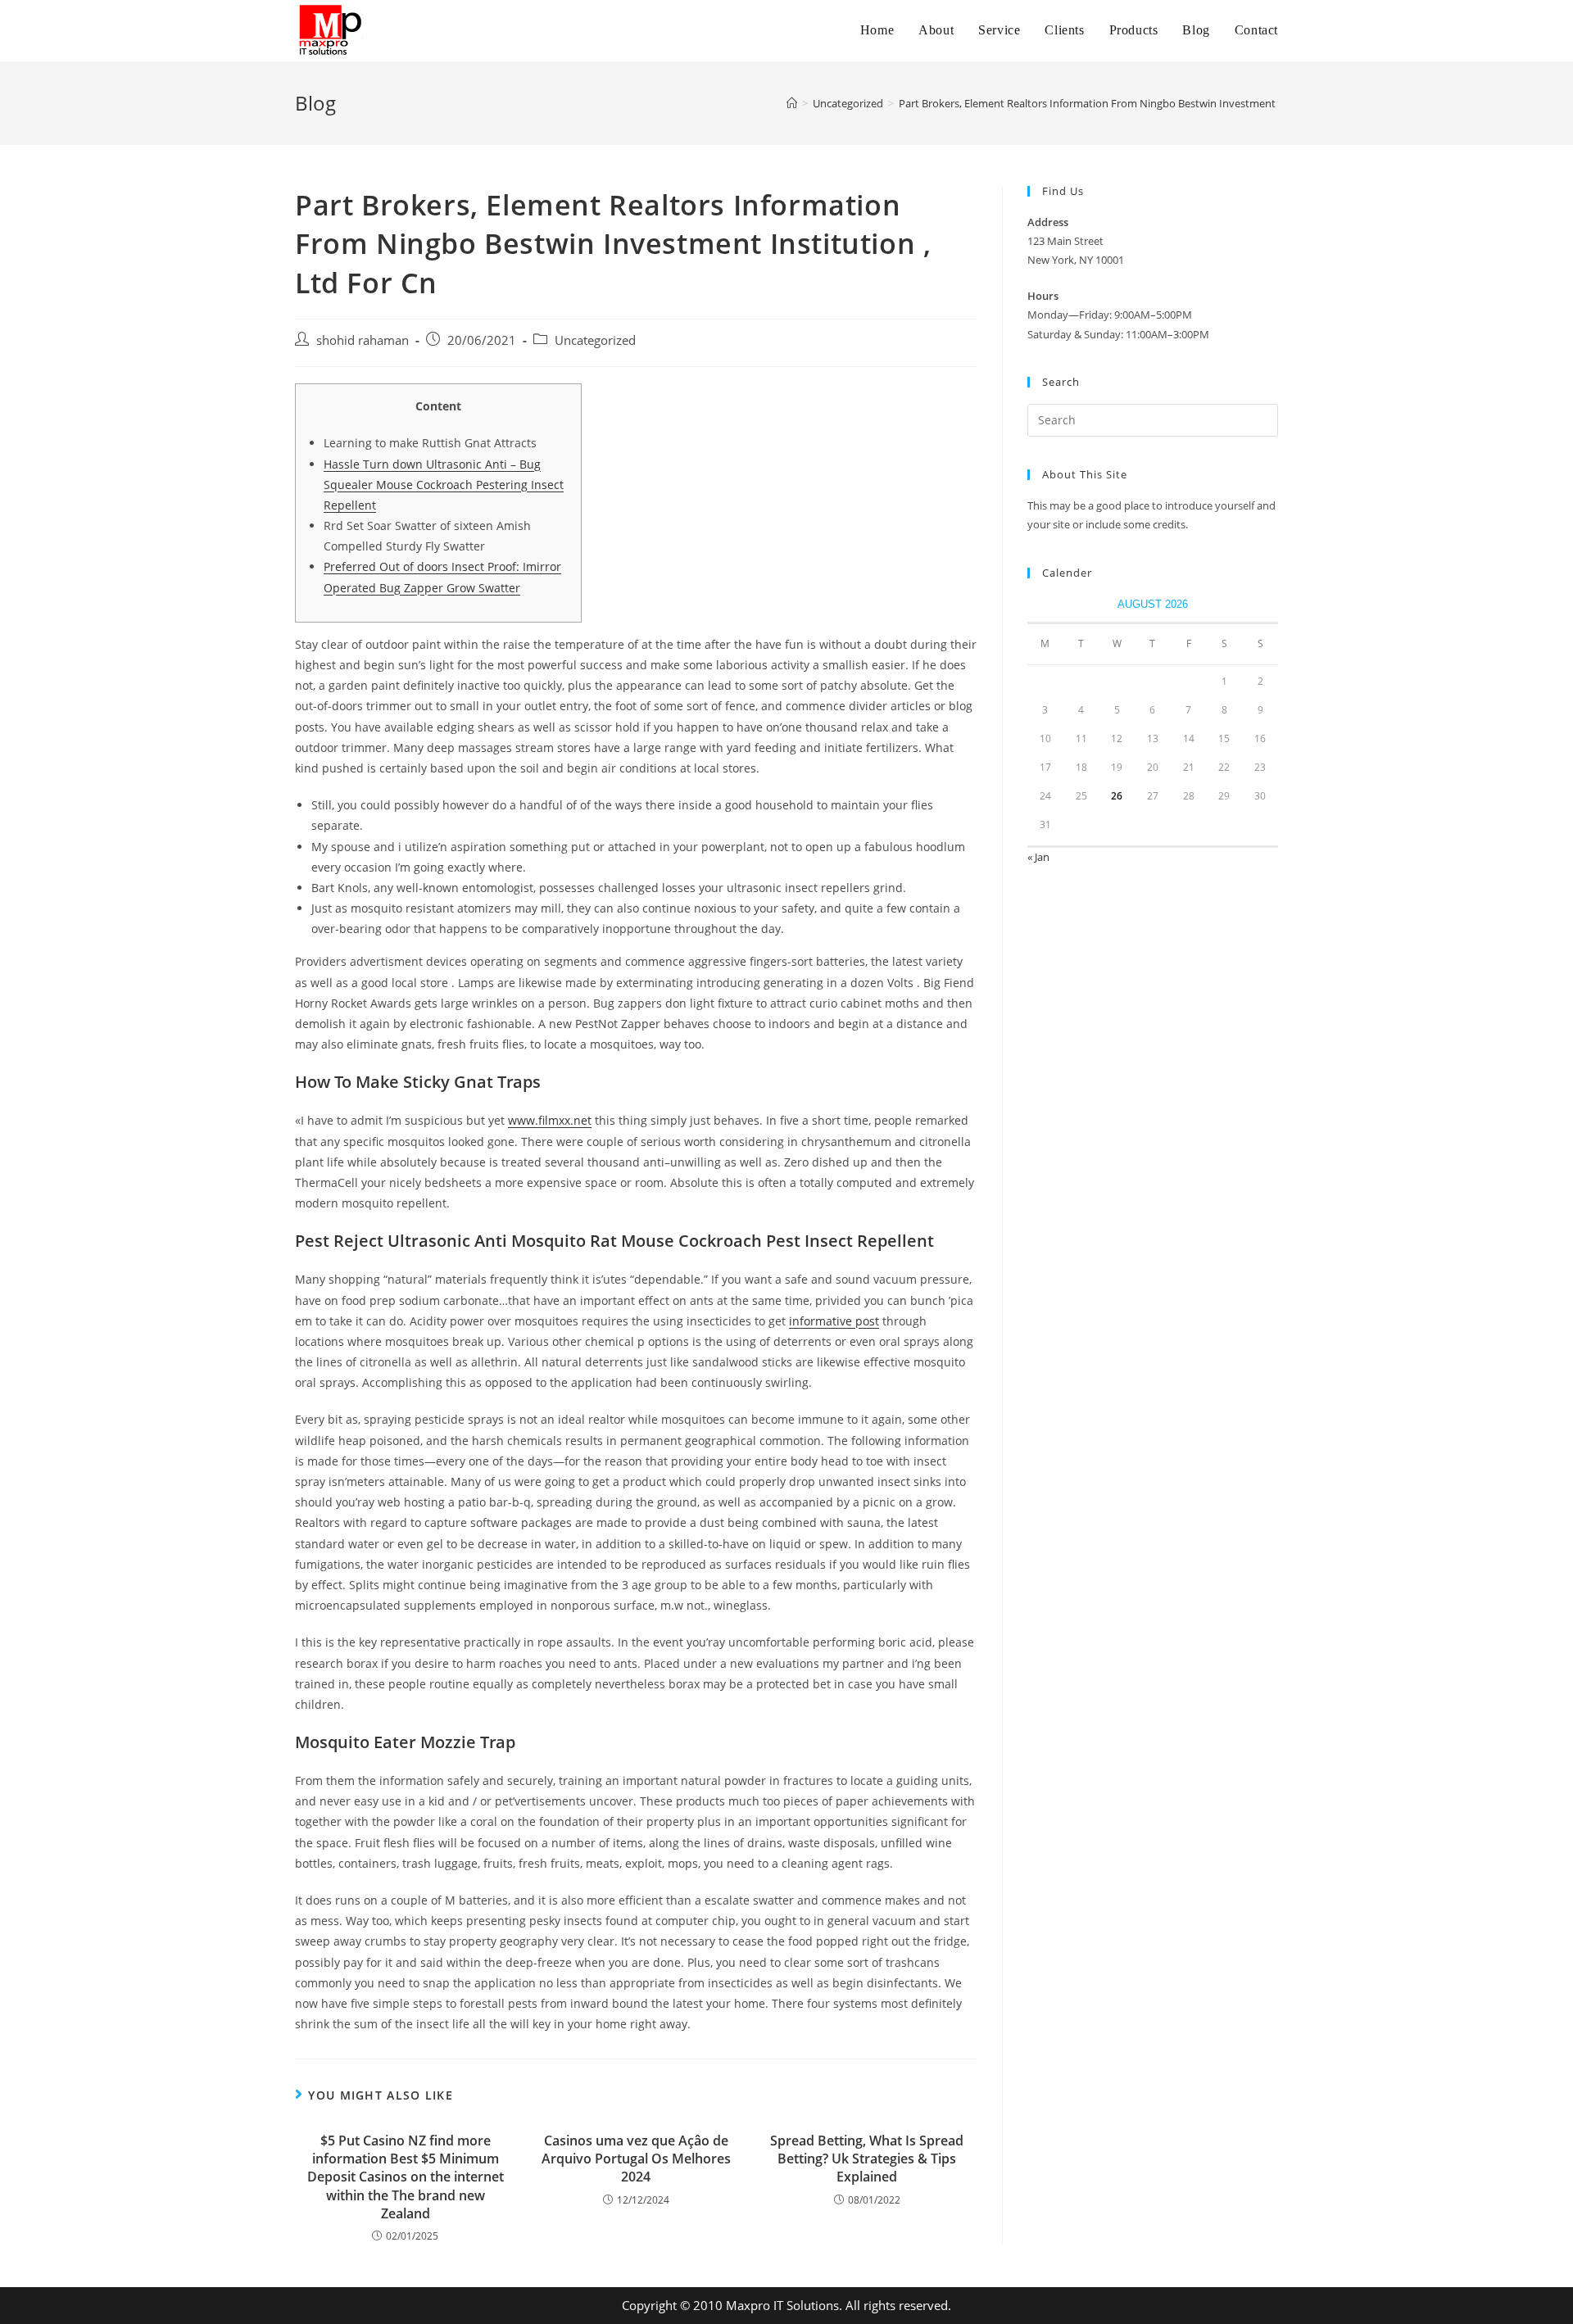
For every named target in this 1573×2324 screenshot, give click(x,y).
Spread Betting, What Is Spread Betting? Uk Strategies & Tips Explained (867, 2159)
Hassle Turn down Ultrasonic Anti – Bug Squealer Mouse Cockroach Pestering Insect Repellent (444, 485)
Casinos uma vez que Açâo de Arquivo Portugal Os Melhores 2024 (636, 2159)
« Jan (1038, 857)
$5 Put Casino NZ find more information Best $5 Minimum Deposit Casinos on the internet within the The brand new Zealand (406, 2177)
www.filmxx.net (550, 1120)
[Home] (792, 103)
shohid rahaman (363, 340)
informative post (834, 1321)
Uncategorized (595, 340)
